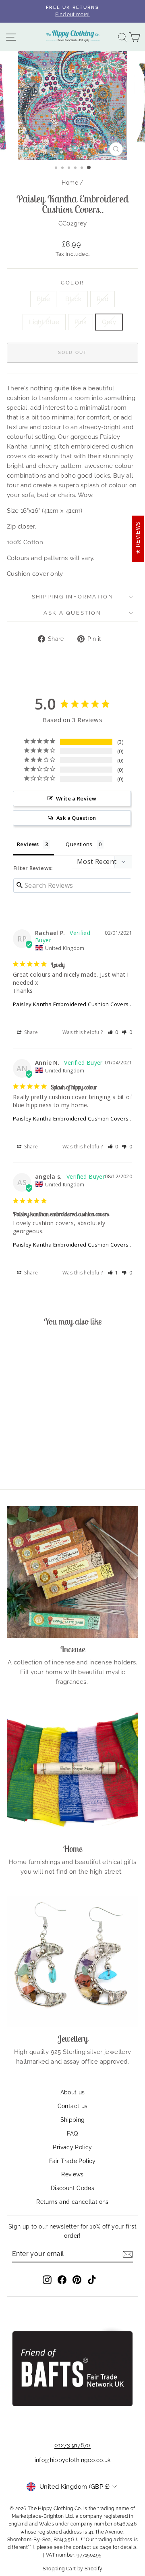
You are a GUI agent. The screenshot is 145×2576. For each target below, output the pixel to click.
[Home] (72, 1771)
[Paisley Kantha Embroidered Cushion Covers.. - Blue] (13, 1453)
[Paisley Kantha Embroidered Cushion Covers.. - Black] (22, 1453)
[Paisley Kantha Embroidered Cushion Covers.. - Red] (32, 1453)
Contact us (73, 2106)
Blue (43, 299)
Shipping (73, 2120)
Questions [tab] (79, 844)
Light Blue (44, 322)
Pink (81, 322)
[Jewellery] (72, 1961)
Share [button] (30, 1032)
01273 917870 (72, 2445)
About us (73, 2092)
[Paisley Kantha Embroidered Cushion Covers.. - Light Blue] (41, 1453)
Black (73, 299)
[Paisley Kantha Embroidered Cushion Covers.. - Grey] (32, 1461)
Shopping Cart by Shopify (73, 2569)
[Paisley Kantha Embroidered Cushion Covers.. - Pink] (50, 1453)
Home (70, 183)
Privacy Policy (72, 2147)
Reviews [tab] (28, 844)
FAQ (72, 2134)
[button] (113, 1032)
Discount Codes (72, 2188)
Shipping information (73, 597)
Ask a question (72, 613)
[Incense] (72, 1572)
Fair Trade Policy (72, 2161)
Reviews (72, 2174)
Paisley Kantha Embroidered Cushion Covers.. (72, 1004)
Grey (109, 322)
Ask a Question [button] (76, 818)
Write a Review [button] (76, 798)
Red (103, 299)
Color (72, 283)
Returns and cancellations (72, 2202)
